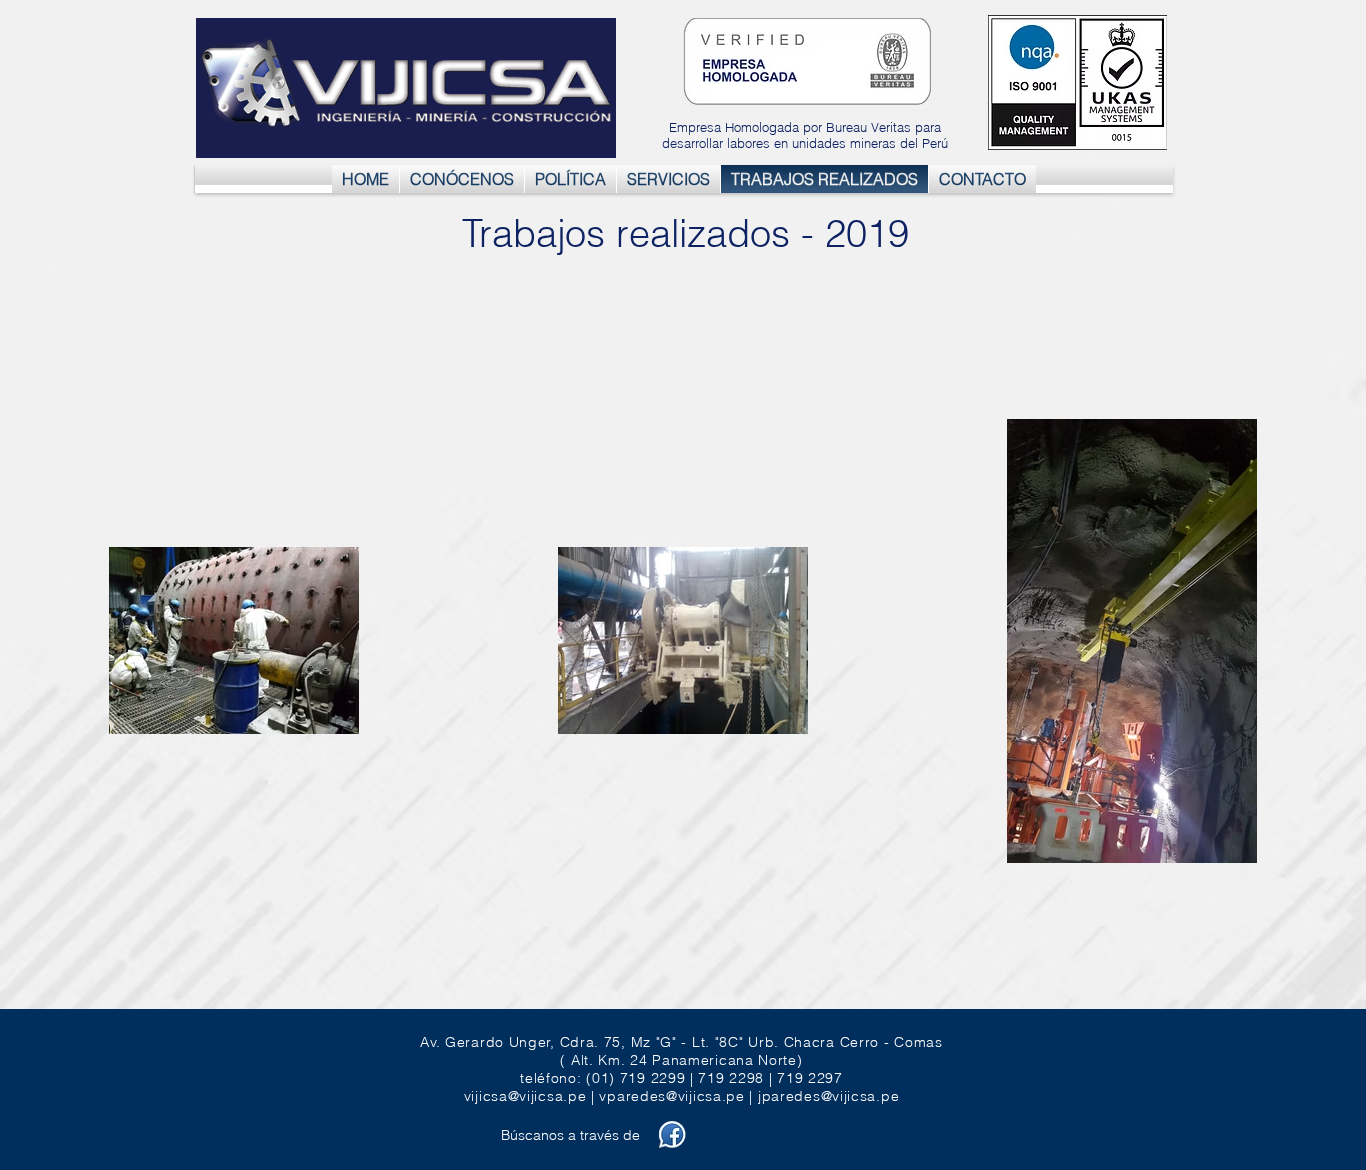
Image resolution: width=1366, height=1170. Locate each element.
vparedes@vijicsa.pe (671, 1096)
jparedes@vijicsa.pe (828, 1096)
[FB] (672, 1134)
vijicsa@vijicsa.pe (525, 1096)
